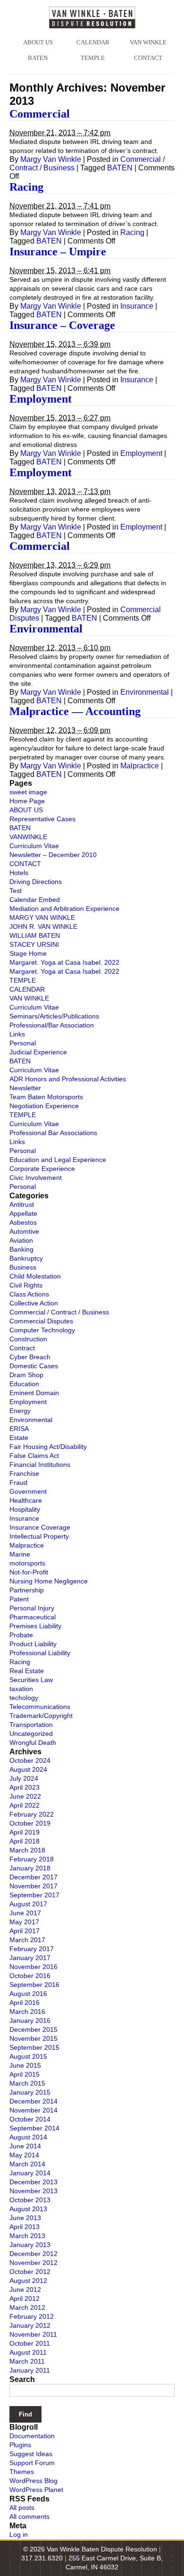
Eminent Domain (34, 1393)
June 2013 (25, 2218)
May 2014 (24, 2155)
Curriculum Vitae (34, 846)
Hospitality (25, 1509)
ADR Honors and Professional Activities (68, 1079)
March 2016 (27, 2012)
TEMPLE (93, 58)
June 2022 (25, 1796)
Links (17, 1034)
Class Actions (29, 1294)
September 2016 (34, 1985)
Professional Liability (40, 1653)
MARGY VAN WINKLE (42, 918)
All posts (22, 2508)
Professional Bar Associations (53, 1133)
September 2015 (34, 2047)
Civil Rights (26, 1285)
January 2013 (30, 2245)
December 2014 (33, 2101)
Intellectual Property (39, 1536)
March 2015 (27, 2083)
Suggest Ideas (31, 2454)
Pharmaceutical (33, 1617)
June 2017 (25, 1913)
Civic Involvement (36, 1178)
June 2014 (25, 2146)
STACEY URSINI (34, 944)
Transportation (31, 1725)
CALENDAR (93, 42)
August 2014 (28, 2137)
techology (24, 1698)
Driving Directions (36, 882)
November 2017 (33, 1886)
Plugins (20, 2445)
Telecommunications (40, 1707)
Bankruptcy (26, 1258)
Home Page (27, 801)
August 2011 (28, 2352)
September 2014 (34, 2128)
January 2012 (30, 2325)
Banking (21, 1249)
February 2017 (32, 1949)
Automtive (24, 1231)
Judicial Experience (38, 1052)
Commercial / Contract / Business (59, 1312)
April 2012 (25, 2298)
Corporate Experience (42, 1169)
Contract (22, 1348)
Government (28, 1491)
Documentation (32, 2436)
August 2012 (28, 2281)
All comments (29, 2517)
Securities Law (31, 1680)
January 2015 (30, 2092)
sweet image (28, 792)
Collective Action (34, 1303)
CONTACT (148, 58)
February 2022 (32, 1814)
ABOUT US (38, 42)
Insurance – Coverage (62, 325)
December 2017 (33, 1877)
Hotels (19, 873)
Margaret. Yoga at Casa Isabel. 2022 (64, 962)
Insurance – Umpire (58, 252)
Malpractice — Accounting (75, 711)
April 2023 (25, 1787)
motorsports (27, 1563)
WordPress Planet (36, 2490)
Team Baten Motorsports (46, 1097)
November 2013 (33, 2191)
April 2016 (25, 2003)
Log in (19, 2534)
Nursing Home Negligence (49, 1581)
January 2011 (30, 2370)
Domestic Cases (34, 1366)
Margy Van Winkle (51, 159)
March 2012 (27, 2307)
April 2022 (25, 1805)
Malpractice (140, 766)
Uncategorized (31, 1734)
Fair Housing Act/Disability (48, 1447)
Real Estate (27, 1671)
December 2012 (33, 2254)
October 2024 (30, 1760)
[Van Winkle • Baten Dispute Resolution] (92, 17)
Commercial (40, 114)
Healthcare (26, 1500)
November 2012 (33, 2263)
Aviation (21, 1240)
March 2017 (27, 1940)
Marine (20, 1554)
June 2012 (25, 2290)
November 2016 (33, 1967)
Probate (21, 1635)
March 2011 (27, 2361)
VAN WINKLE (148, 42)
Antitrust (22, 1204)
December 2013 (33, 2182)
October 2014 (30, 2119)
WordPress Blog (33, 2481)
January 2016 (30, 2020)
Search (22, 2379)
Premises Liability (35, 1626)
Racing (26, 187)
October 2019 (30, 1823)
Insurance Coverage (40, 1527)
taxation (21, 1689)
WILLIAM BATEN (35, 935)
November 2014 (33, 2110)
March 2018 (27, 1850)
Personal (23, 1043)
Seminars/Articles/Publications (54, 1016)
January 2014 (30, 2173)
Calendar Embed (35, 900)
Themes (22, 2472)
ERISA (19, 1429)
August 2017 (28, 1904)
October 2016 (30, 1976)
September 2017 (34, 1895)
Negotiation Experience (44, 1106)
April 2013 (25, 2227)
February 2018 (32, 1859)
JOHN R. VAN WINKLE (43, 926)
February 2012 (32, 2316)
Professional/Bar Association (52, 1025)
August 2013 (28, 2209)
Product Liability (33, 1644)
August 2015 (28, 2056)
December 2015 (33, 2029)
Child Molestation (35, 1276)
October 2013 (30, 2200)
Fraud (18, 1482)
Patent (19, 1599)
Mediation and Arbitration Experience (64, 909)
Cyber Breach (30, 1357)
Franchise (24, 1473)
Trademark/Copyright (41, 1716)
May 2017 (24, 1922)
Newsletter (25, 1088)
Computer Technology (42, 1330)
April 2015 (25, 2074)
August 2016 (28, 1994)
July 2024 (24, 1778)
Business (23, 1267)
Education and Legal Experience (58, 1160)
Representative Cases (42, 819)
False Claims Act (34, 1456)
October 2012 (30, 2272)
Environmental (46, 629)
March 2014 (27, 2164)
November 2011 (33, 2334)
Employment (41, 399)
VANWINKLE (28, 837)
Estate (19, 1438)
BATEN (38, 58)
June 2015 (25, 2065)
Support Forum (32, 2463)
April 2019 (25, 1832)
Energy (20, 1411)
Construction (28, 1339)
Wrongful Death (33, 1743)
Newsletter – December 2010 (53, 855)
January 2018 (30, 1868)
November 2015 (33, 2038)
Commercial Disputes (41, 1321)
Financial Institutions (40, 1465)
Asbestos (23, 1222)
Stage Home (28, 953)
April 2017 (25, 1931)
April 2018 (25, 1841)
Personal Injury (32, 1608)
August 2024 (28, 1769)
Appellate (23, 1213)
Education (24, 1384)
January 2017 (30, 1958)
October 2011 (30, 2343)
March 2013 (27, 2236)
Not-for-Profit (29, 1572)
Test (16, 891)
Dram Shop (26, 1375)
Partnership (27, 1590)
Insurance (137, 306)
